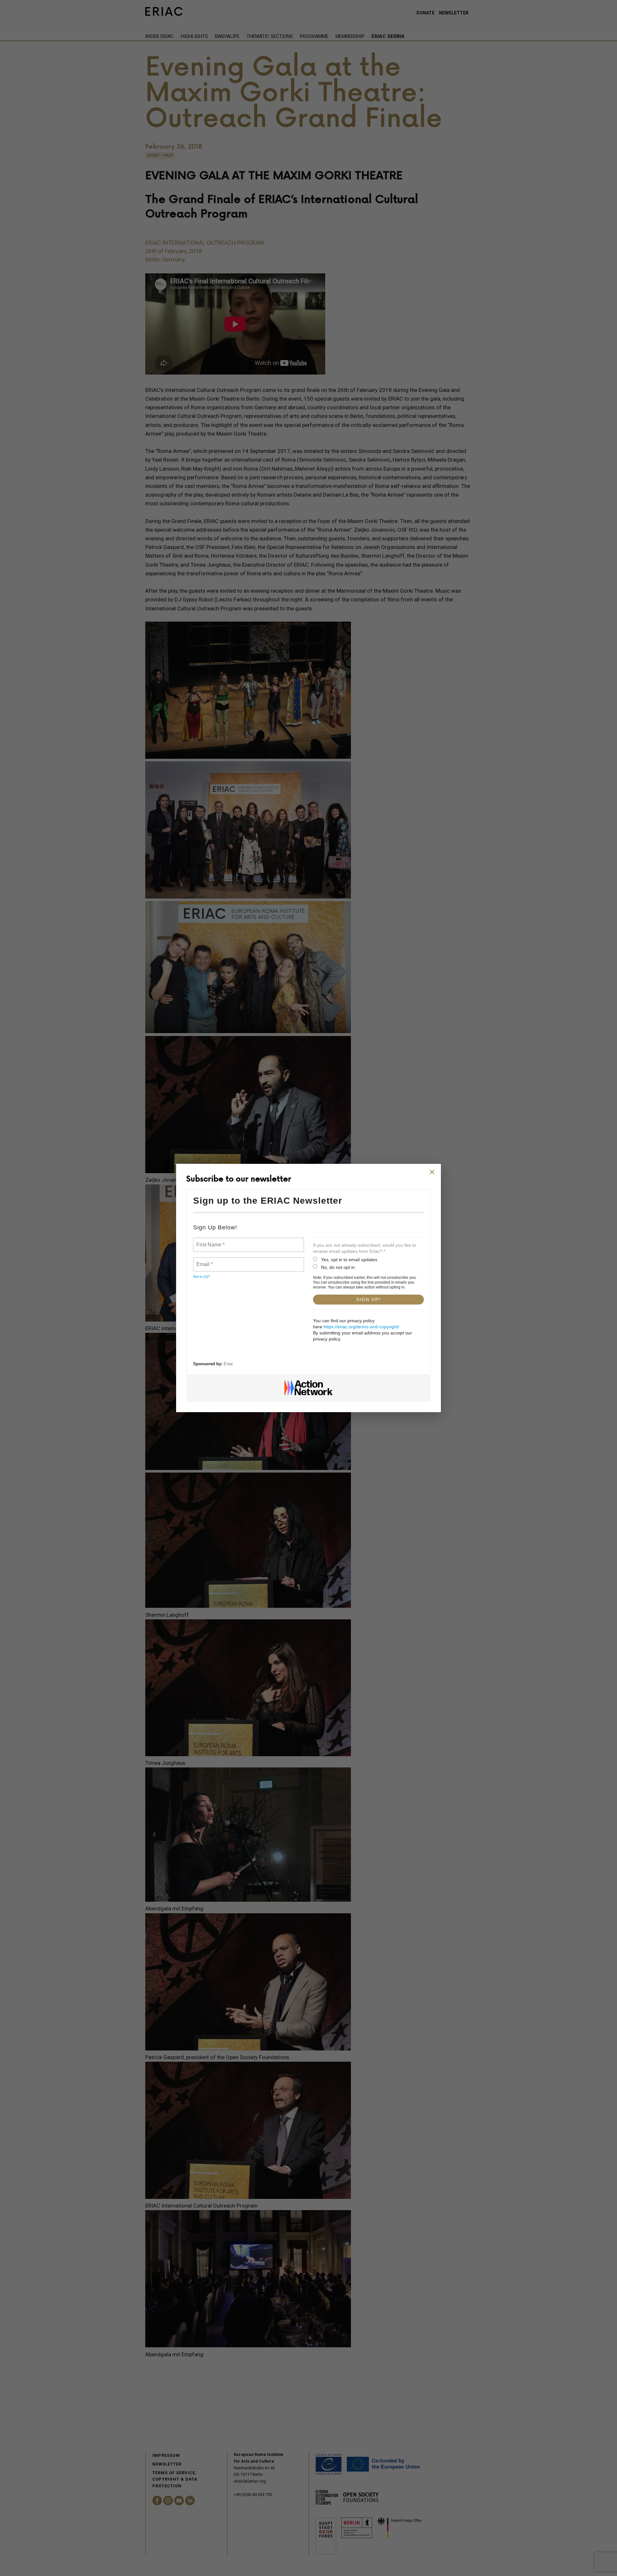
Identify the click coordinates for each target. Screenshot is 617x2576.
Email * (204, 1261)
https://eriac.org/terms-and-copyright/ (361, 1327)
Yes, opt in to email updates (349, 1260)
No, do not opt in (338, 1267)
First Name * (210, 1241)
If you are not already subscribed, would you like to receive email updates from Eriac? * (365, 1248)
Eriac (228, 1364)
